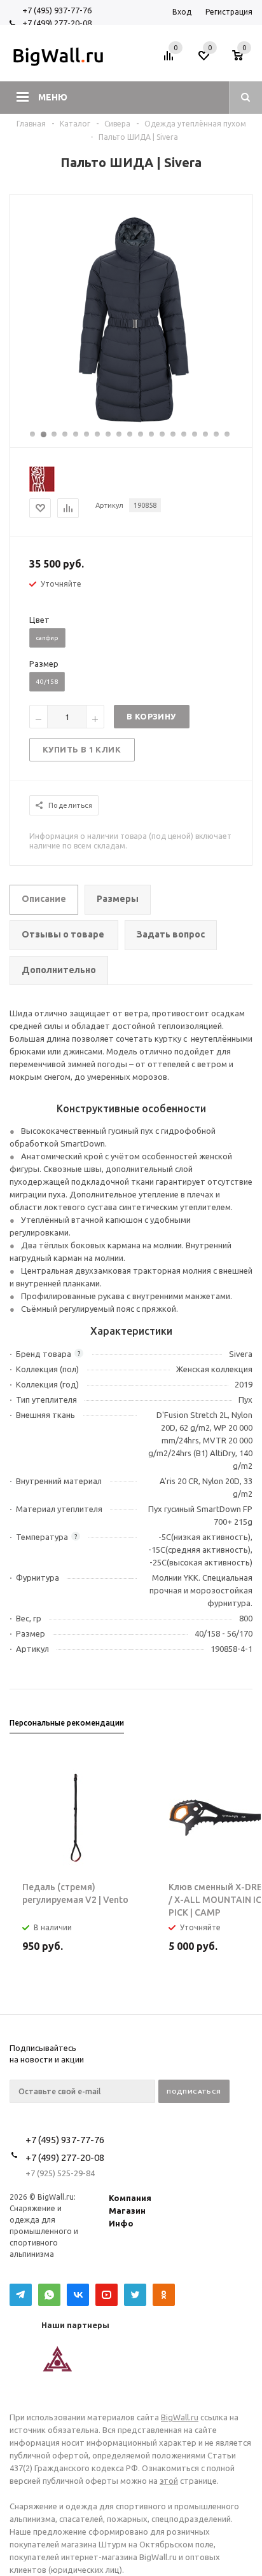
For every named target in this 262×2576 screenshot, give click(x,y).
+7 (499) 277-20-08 (57, 23)
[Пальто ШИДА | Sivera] (131, 423)
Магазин (127, 2211)
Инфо (121, 2223)
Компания (130, 2198)
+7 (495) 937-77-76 (57, 10)
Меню (53, 97)
